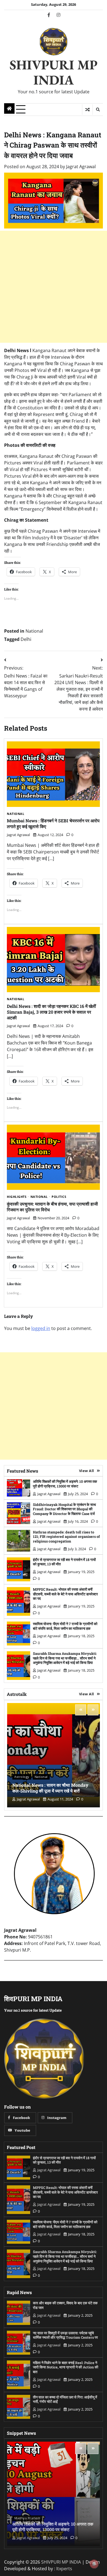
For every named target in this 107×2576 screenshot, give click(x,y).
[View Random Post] (87, 110)
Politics (59, 1197)
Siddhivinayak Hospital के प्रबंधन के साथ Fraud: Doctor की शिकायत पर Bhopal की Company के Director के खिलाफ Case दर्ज (64, 1509)
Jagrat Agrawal (81, 167)
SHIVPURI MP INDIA (54, 72)
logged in (41, 1328)
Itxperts (64, 2569)
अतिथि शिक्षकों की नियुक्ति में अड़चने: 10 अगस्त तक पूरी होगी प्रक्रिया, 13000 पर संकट (65, 1484)
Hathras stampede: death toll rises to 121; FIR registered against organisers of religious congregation (66, 1537)
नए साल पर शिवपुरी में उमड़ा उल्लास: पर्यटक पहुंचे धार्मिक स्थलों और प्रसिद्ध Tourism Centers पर (65, 2335)
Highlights (17, 1197)
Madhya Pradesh (27, 2518)
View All (87, 1471)
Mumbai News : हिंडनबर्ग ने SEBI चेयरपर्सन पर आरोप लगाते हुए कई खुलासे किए (53, 823)
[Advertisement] (54, 287)
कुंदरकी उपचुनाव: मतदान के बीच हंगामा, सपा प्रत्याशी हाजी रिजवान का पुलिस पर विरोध (52, 1207)
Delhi (26, 639)
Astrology (22, 1777)
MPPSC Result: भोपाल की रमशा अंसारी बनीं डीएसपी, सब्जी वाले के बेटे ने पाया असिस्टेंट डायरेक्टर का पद (65, 1594)
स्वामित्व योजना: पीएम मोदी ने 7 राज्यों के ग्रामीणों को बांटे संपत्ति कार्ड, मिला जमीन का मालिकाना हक (65, 1626)
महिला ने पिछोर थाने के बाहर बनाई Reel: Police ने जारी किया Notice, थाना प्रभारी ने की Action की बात (66, 2367)
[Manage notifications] (94, 2564)
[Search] (98, 110)
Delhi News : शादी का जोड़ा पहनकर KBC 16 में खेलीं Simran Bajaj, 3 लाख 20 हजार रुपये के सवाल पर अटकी (51, 1012)
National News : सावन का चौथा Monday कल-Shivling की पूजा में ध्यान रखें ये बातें (50, 1788)
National (34, 631)
